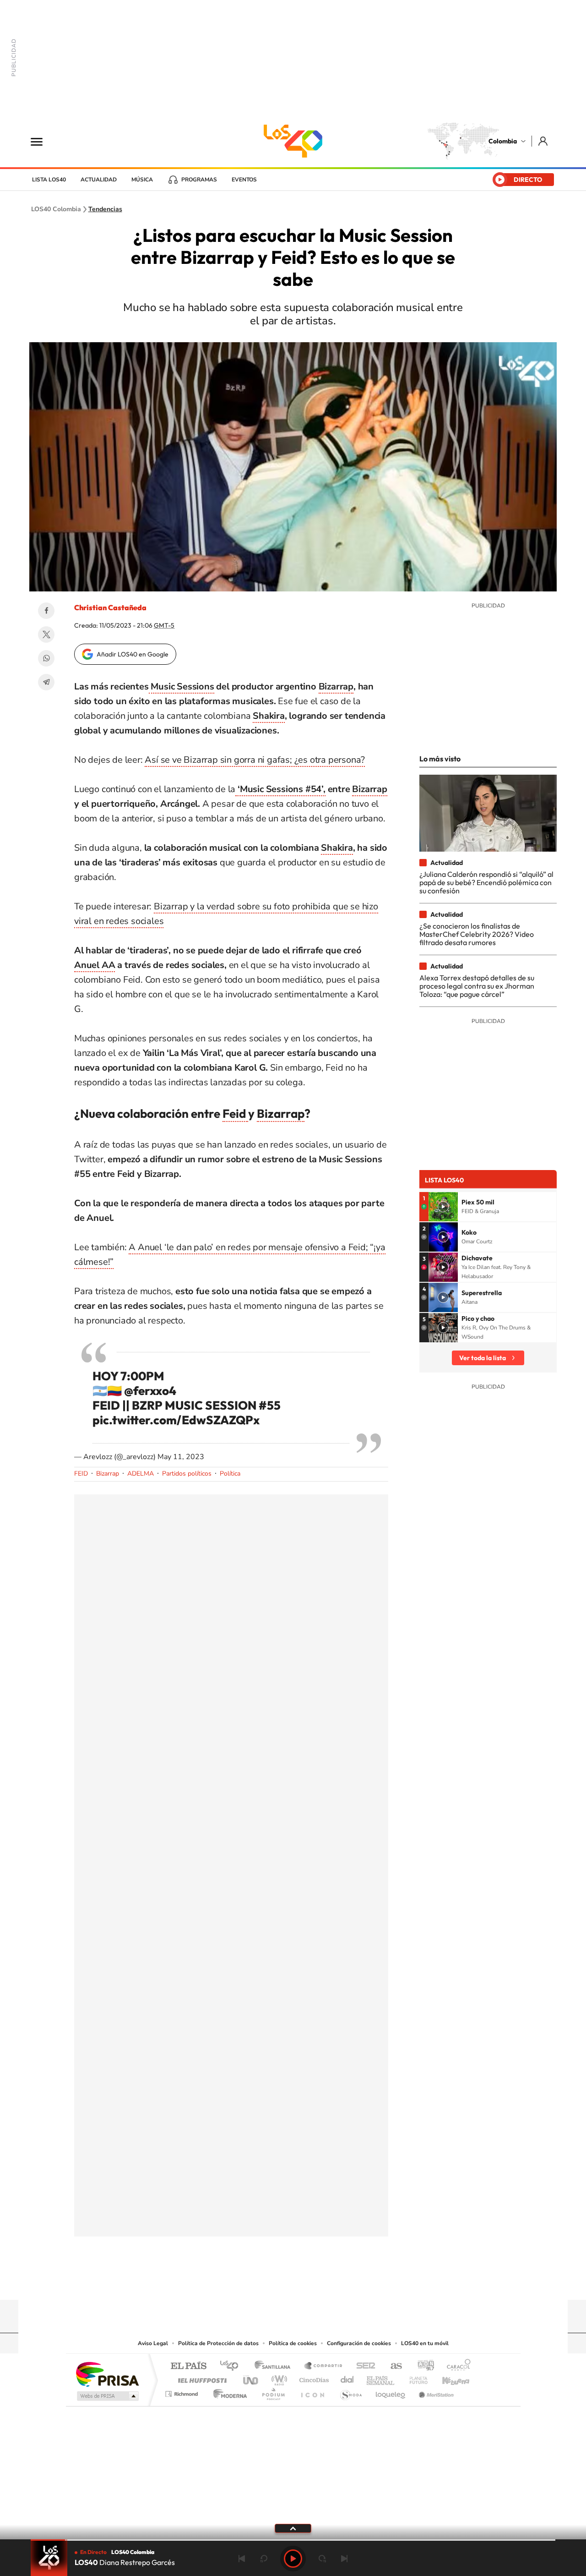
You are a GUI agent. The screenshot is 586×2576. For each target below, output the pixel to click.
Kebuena (448, 2378)
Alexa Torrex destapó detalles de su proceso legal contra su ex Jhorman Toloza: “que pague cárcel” (477, 986)
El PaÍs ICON (312, 2392)
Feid (235, 1113)
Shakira (269, 716)
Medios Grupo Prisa (107, 2396)
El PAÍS (188, 2366)
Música (142, 180)
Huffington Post (201, 2378)
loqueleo (391, 2392)
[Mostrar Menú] (43, 141)
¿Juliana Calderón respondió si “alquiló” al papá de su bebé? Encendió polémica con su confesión (486, 883)
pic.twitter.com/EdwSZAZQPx (176, 1420)
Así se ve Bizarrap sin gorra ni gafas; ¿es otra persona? (255, 760)
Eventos (244, 180)
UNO (251, 2378)
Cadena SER (363, 2366)
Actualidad (99, 180)
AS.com (392, 2366)
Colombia (503, 141)
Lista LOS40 (49, 180)
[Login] (544, 141)
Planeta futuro (415, 2378)
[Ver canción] (443, 1207)
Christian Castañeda (110, 607)
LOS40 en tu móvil (425, 2343)
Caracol (456, 2366)
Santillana (275, 2366)
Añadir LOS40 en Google (133, 654)
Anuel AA (95, 965)
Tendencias (105, 209)
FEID (81, 1474)
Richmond (183, 2392)
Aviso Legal (153, 2343)
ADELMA (141, 1474)
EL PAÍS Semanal (381, 2378)
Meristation (435, 2392)
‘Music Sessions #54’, (280, 789)
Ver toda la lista (483, 1358)
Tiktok (256, 2282)
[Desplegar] (293, 2528)
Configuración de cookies (359, 2343)
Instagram (275, 2282)
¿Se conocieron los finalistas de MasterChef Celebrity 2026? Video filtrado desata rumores (477, 934)
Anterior (242, 2559)
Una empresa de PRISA (107, 2374)
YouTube (293, 2282)
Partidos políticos (187, 1474)
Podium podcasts (273, 2392)
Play (293, 2559)
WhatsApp (46, 658)
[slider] (293, 2540)
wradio (278, 2378)
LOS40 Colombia (293, 141)
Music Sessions (182, 686)
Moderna (228, 2392)
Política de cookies (293, 2343)
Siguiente (344, 2559)
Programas (199, 180)
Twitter (46, 634)
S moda (350, 2392)
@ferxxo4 (150, 1391)
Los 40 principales (232, 2366)
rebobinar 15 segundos (264, 2559)
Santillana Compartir (324, 2366)
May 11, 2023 (181, 1457)
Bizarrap (336, 686)
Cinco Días (313, 2378)
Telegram (46, 682)
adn (422, 2366)
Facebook (46, 611)
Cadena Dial (347, 2378)
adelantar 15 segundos (322, 2559)
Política (230, 1474)
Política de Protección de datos (218, 2343)
